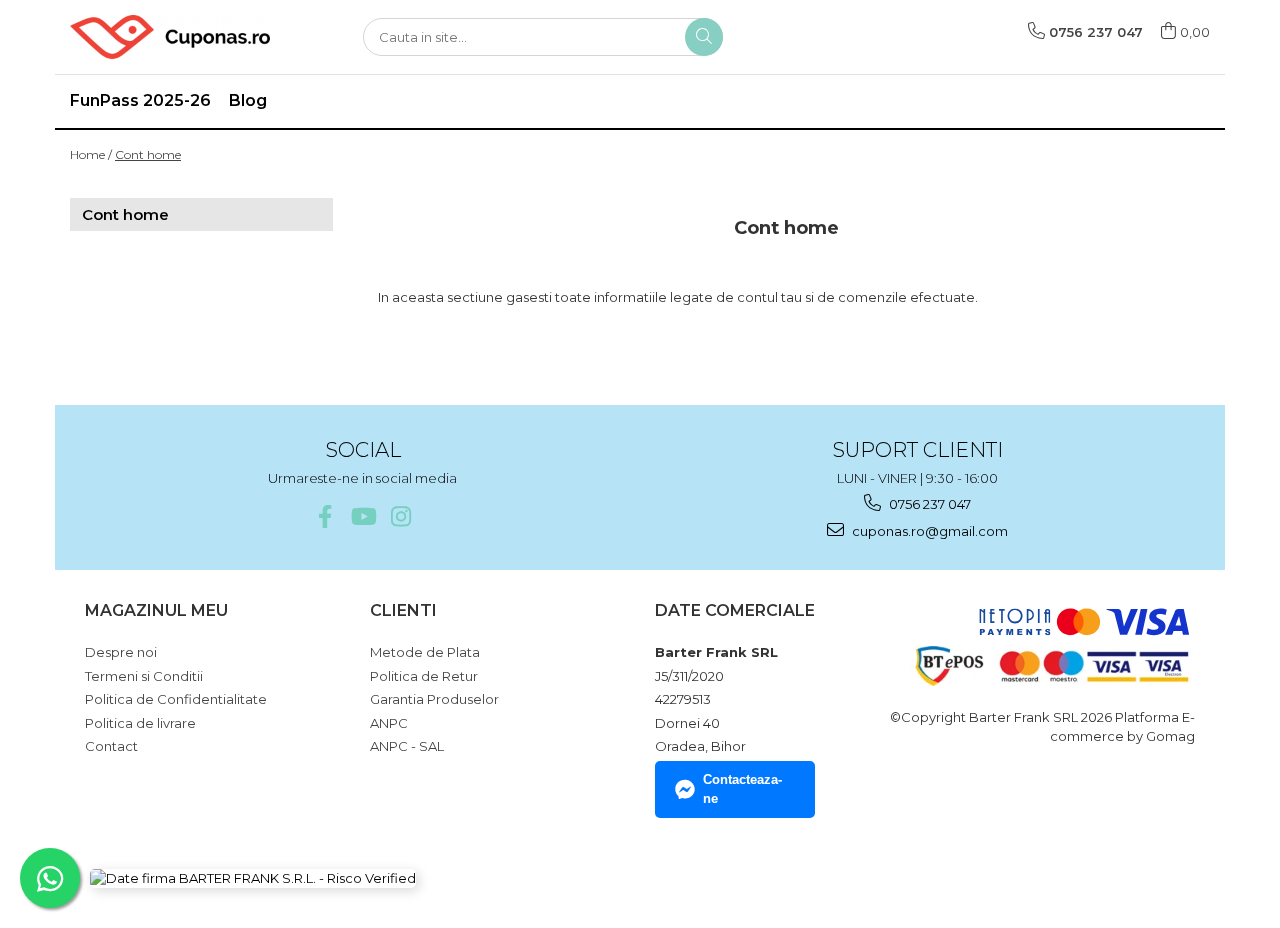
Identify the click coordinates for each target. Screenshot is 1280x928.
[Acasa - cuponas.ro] (170, 37)
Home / (91, 154)
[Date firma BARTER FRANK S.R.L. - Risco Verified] (253, 878)
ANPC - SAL (407, 746)
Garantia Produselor (434, 699)
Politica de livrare (140, 723)
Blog (248, 100)
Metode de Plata (425, 652)
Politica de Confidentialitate (176, 699)
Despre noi (121, 652)
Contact (111, 746)
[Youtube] (362, 516)
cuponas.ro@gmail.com (928, 531)
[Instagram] (400, 516)
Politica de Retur (424, 676)
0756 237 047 (928, 504)
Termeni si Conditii (144, 676)
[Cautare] (704, 37)
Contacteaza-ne (742, 789)
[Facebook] (324, 516)
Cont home (148, 154)
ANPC (389, 723)
